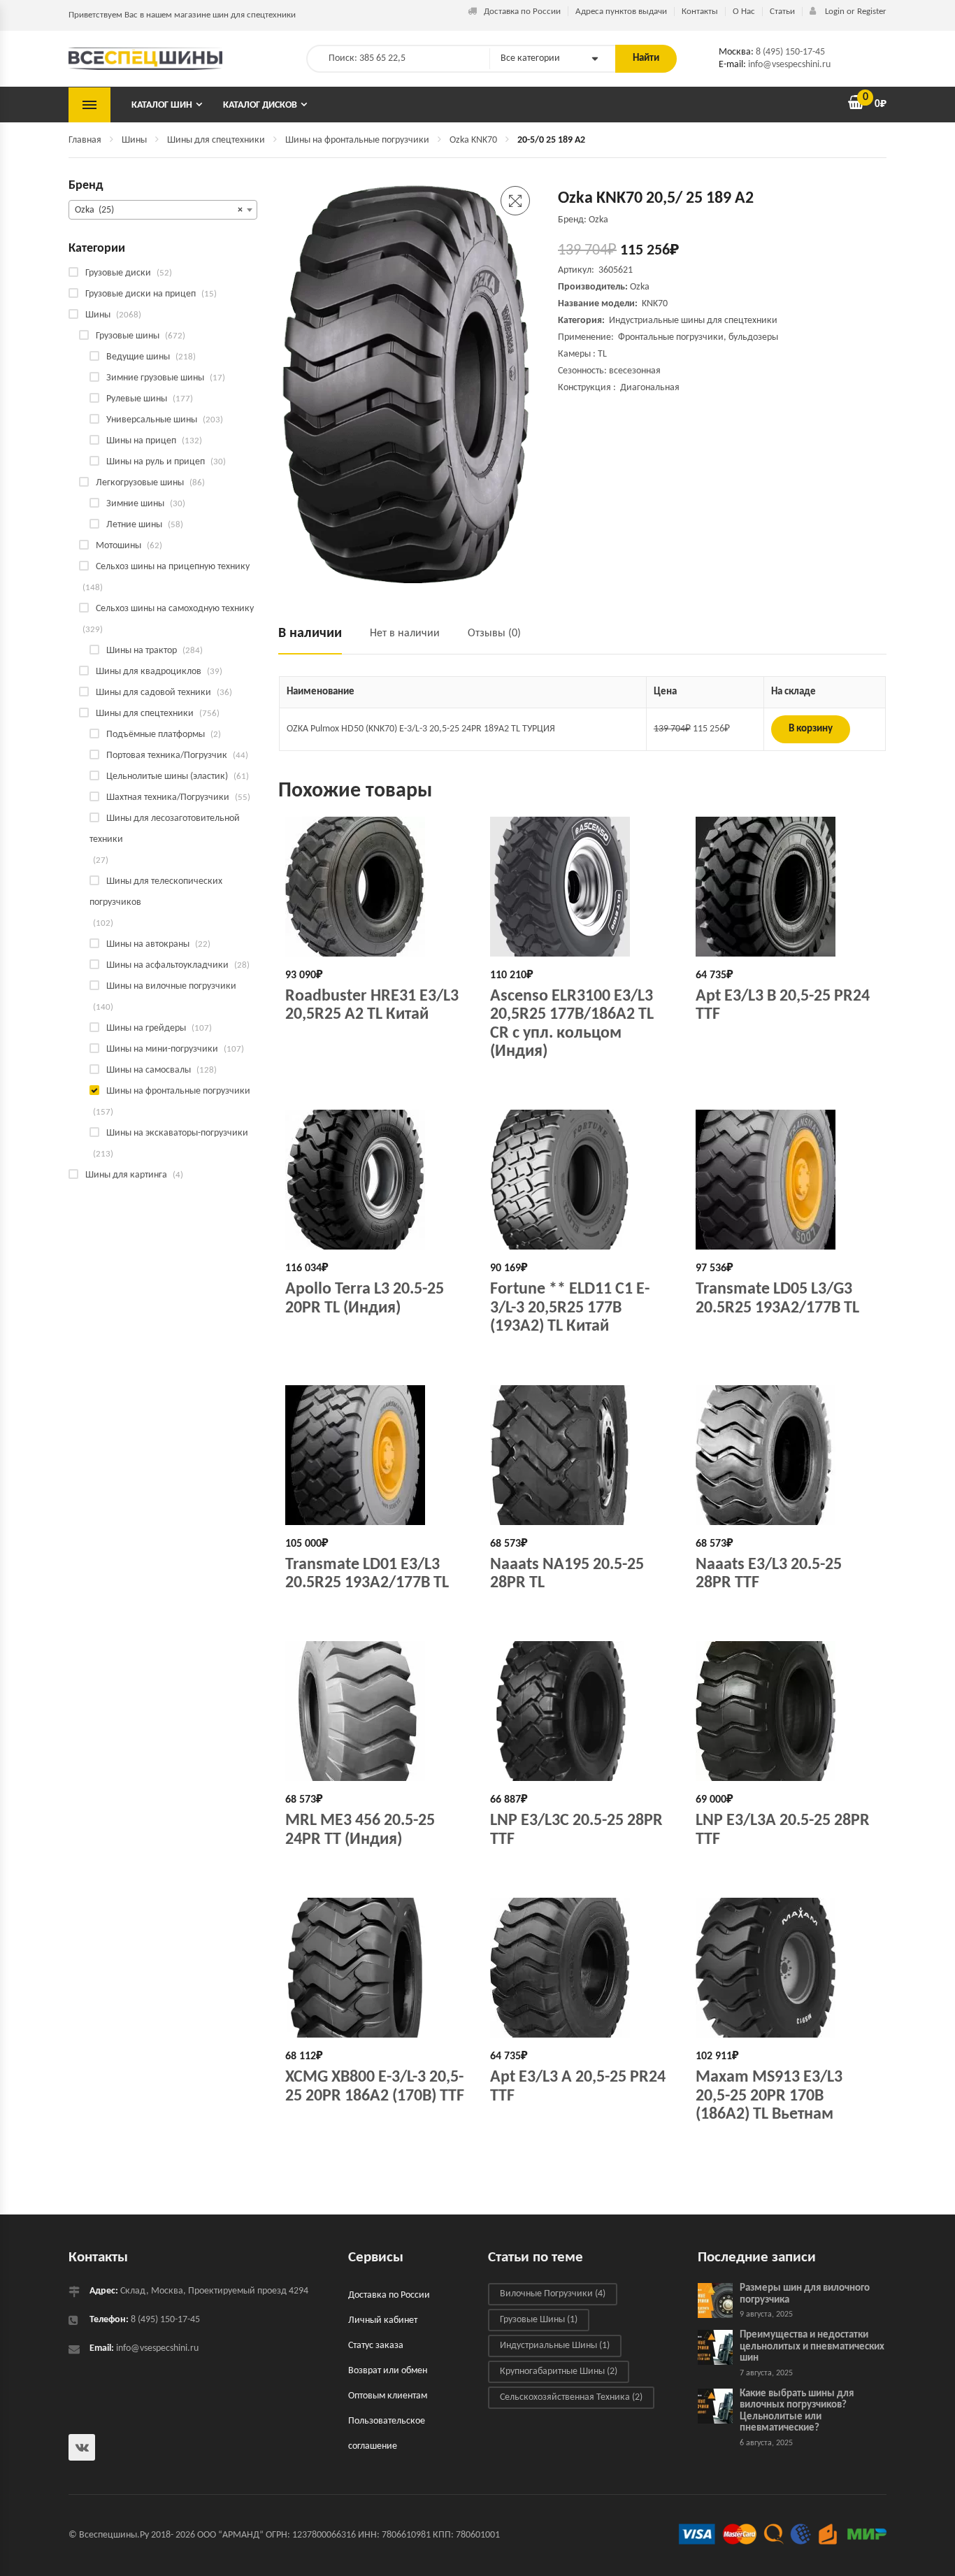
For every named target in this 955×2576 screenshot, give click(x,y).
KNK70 (655, 304)
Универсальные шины (152, 420)
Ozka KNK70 (473, 140)
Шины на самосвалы (149, 1070)
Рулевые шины (137, 399)
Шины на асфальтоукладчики (167, 965)
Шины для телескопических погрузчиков (156, 892)
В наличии (310, 634)
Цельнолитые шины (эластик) (167, 777)
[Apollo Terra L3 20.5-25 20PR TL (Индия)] (377, 1180)
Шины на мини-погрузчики (162, 1049)
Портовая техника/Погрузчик (167, 756)
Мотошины (119, 546)
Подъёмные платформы (156, 735)
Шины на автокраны (148, 944)
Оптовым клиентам (388, 2396)
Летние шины (134, 525)
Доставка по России (522, 12)
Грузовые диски (118, 273)
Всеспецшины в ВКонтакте (82, 2447)
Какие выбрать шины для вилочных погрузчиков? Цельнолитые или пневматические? (797, 2411)
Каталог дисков (260, 105)
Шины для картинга (126, 1175)
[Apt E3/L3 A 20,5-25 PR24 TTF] (582, 1968)
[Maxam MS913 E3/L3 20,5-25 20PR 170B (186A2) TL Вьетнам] (788, 1968)
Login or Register (855, 12)
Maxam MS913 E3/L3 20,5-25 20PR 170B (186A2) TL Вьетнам (769, 2096)
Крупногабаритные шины (559, 2371)
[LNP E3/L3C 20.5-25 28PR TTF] (582, 1711)
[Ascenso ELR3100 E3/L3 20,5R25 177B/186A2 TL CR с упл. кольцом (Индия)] (582, 887)
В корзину (811, 729)
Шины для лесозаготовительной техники (165, 829)
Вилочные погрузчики (553, 2294)
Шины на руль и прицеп (156, 462)
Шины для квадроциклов (149, 672)
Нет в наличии (405, 634)
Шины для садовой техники (153, 693)
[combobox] (163, 210)
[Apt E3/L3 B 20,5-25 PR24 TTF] (788, 887)
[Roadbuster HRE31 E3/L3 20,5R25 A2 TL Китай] (377, 887)
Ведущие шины (138, 357)
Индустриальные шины (555, 2346)
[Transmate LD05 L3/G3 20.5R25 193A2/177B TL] (788, 1180)
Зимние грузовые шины (155, 378)
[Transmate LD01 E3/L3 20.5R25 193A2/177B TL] (377, 1455)
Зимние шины (135, 504)
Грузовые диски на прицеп (141, 294)
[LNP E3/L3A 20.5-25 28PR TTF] (788, 1711)
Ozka (640, 287)
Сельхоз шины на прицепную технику (173, 567)
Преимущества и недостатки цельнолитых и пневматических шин (812, 2347)
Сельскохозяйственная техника (571, 2397)
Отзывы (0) (494, 634)
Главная (85, 140)
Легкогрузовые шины (140, 483)
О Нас (744, 12)
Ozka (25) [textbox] (159, 210)
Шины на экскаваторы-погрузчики (177, 1133)
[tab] (317, 639)
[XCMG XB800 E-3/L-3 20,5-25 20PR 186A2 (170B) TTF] (377, 1968)
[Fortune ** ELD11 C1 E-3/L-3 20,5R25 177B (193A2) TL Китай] (582, 1180)
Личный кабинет (383, 2320)
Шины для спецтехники (216, 140)
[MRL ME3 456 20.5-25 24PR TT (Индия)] (377, 1711)
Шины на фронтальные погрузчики (357, 140)
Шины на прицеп (141, 441)
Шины (134, 140)
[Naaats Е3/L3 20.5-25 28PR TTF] (788, 1455)
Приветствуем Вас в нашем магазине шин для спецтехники (182, 15)
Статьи (782, 12)
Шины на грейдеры (146, 1028)
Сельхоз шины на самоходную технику (175, 609)
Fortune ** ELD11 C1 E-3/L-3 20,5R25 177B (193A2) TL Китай (570, 1308)
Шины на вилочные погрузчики (171, 986)
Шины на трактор (142, 651)
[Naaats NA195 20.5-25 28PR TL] (582, 1455)
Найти (646, 58)
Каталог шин (162, 105)
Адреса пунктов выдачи (621, 12)
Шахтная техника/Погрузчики (168, 797)
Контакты (700, 12)
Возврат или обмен (388, 2371)
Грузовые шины (128, 336)
